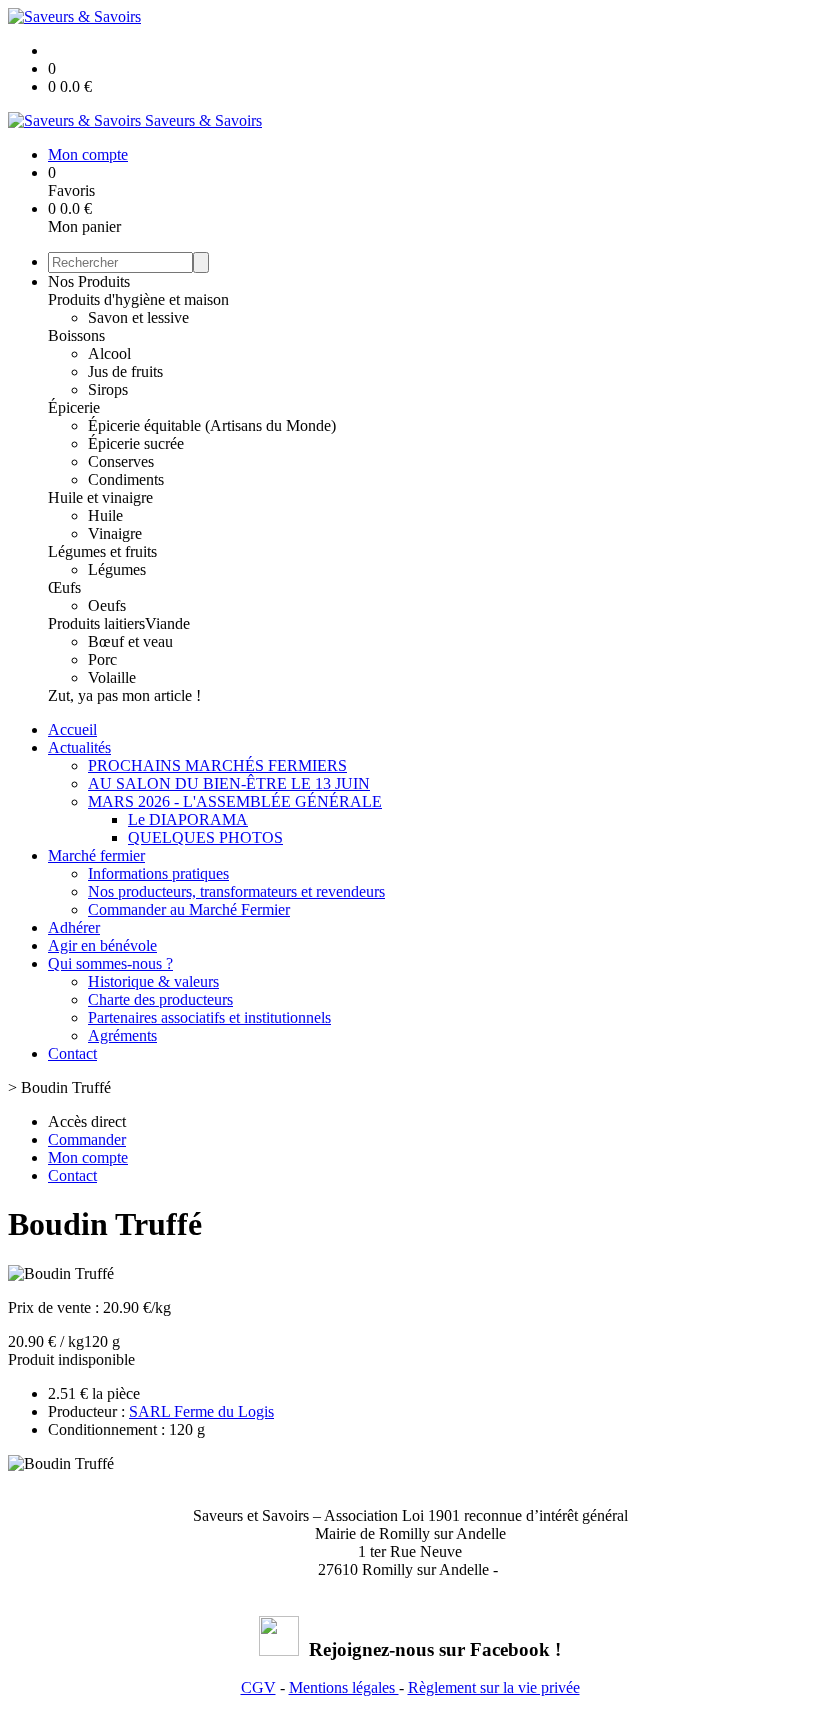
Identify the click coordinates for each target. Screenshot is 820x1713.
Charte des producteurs (160, 999)
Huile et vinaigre (100, 497)
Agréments (122, 1035)
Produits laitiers (96, 623)
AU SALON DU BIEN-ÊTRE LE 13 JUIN (229, 783)
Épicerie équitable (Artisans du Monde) (212, 425)
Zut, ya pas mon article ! (124, 695)
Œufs (64, 587)
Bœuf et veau (130, 641)
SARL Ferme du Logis (201, 1411)
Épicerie (74, 407)
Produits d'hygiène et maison (138, 299)
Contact (72, 1053)
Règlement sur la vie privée (494, 1687)
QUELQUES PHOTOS (205, 837)
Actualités (79, 747)
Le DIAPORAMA (188, 819)
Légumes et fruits (102, 551)
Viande (167, 623)
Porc (102, 659)
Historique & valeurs (153, 981)
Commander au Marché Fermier (189, 909)
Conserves (121, 461)
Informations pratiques (158, 873)
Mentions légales (344, 1687)
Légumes (117, 569)
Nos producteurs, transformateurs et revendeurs (236, 891)
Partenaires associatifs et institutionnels (209, 1017)
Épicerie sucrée (136, 443)
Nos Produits (89, 281)
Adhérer (74, 927)
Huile (105, 515)
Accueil (72, 729)
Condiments (126, 479)
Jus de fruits (125, 371)
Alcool (109, 353)
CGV (258, 1687)
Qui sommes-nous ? (110, 963)
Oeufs (107, 605)
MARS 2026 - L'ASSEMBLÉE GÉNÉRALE (235, 801)
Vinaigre (115, 533)
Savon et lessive (138, 317)
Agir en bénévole (102, 945)
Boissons (76, 335)
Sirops (108, 389)
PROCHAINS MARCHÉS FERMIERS (217, 765)
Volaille (112, 677)
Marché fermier (96, 855)
